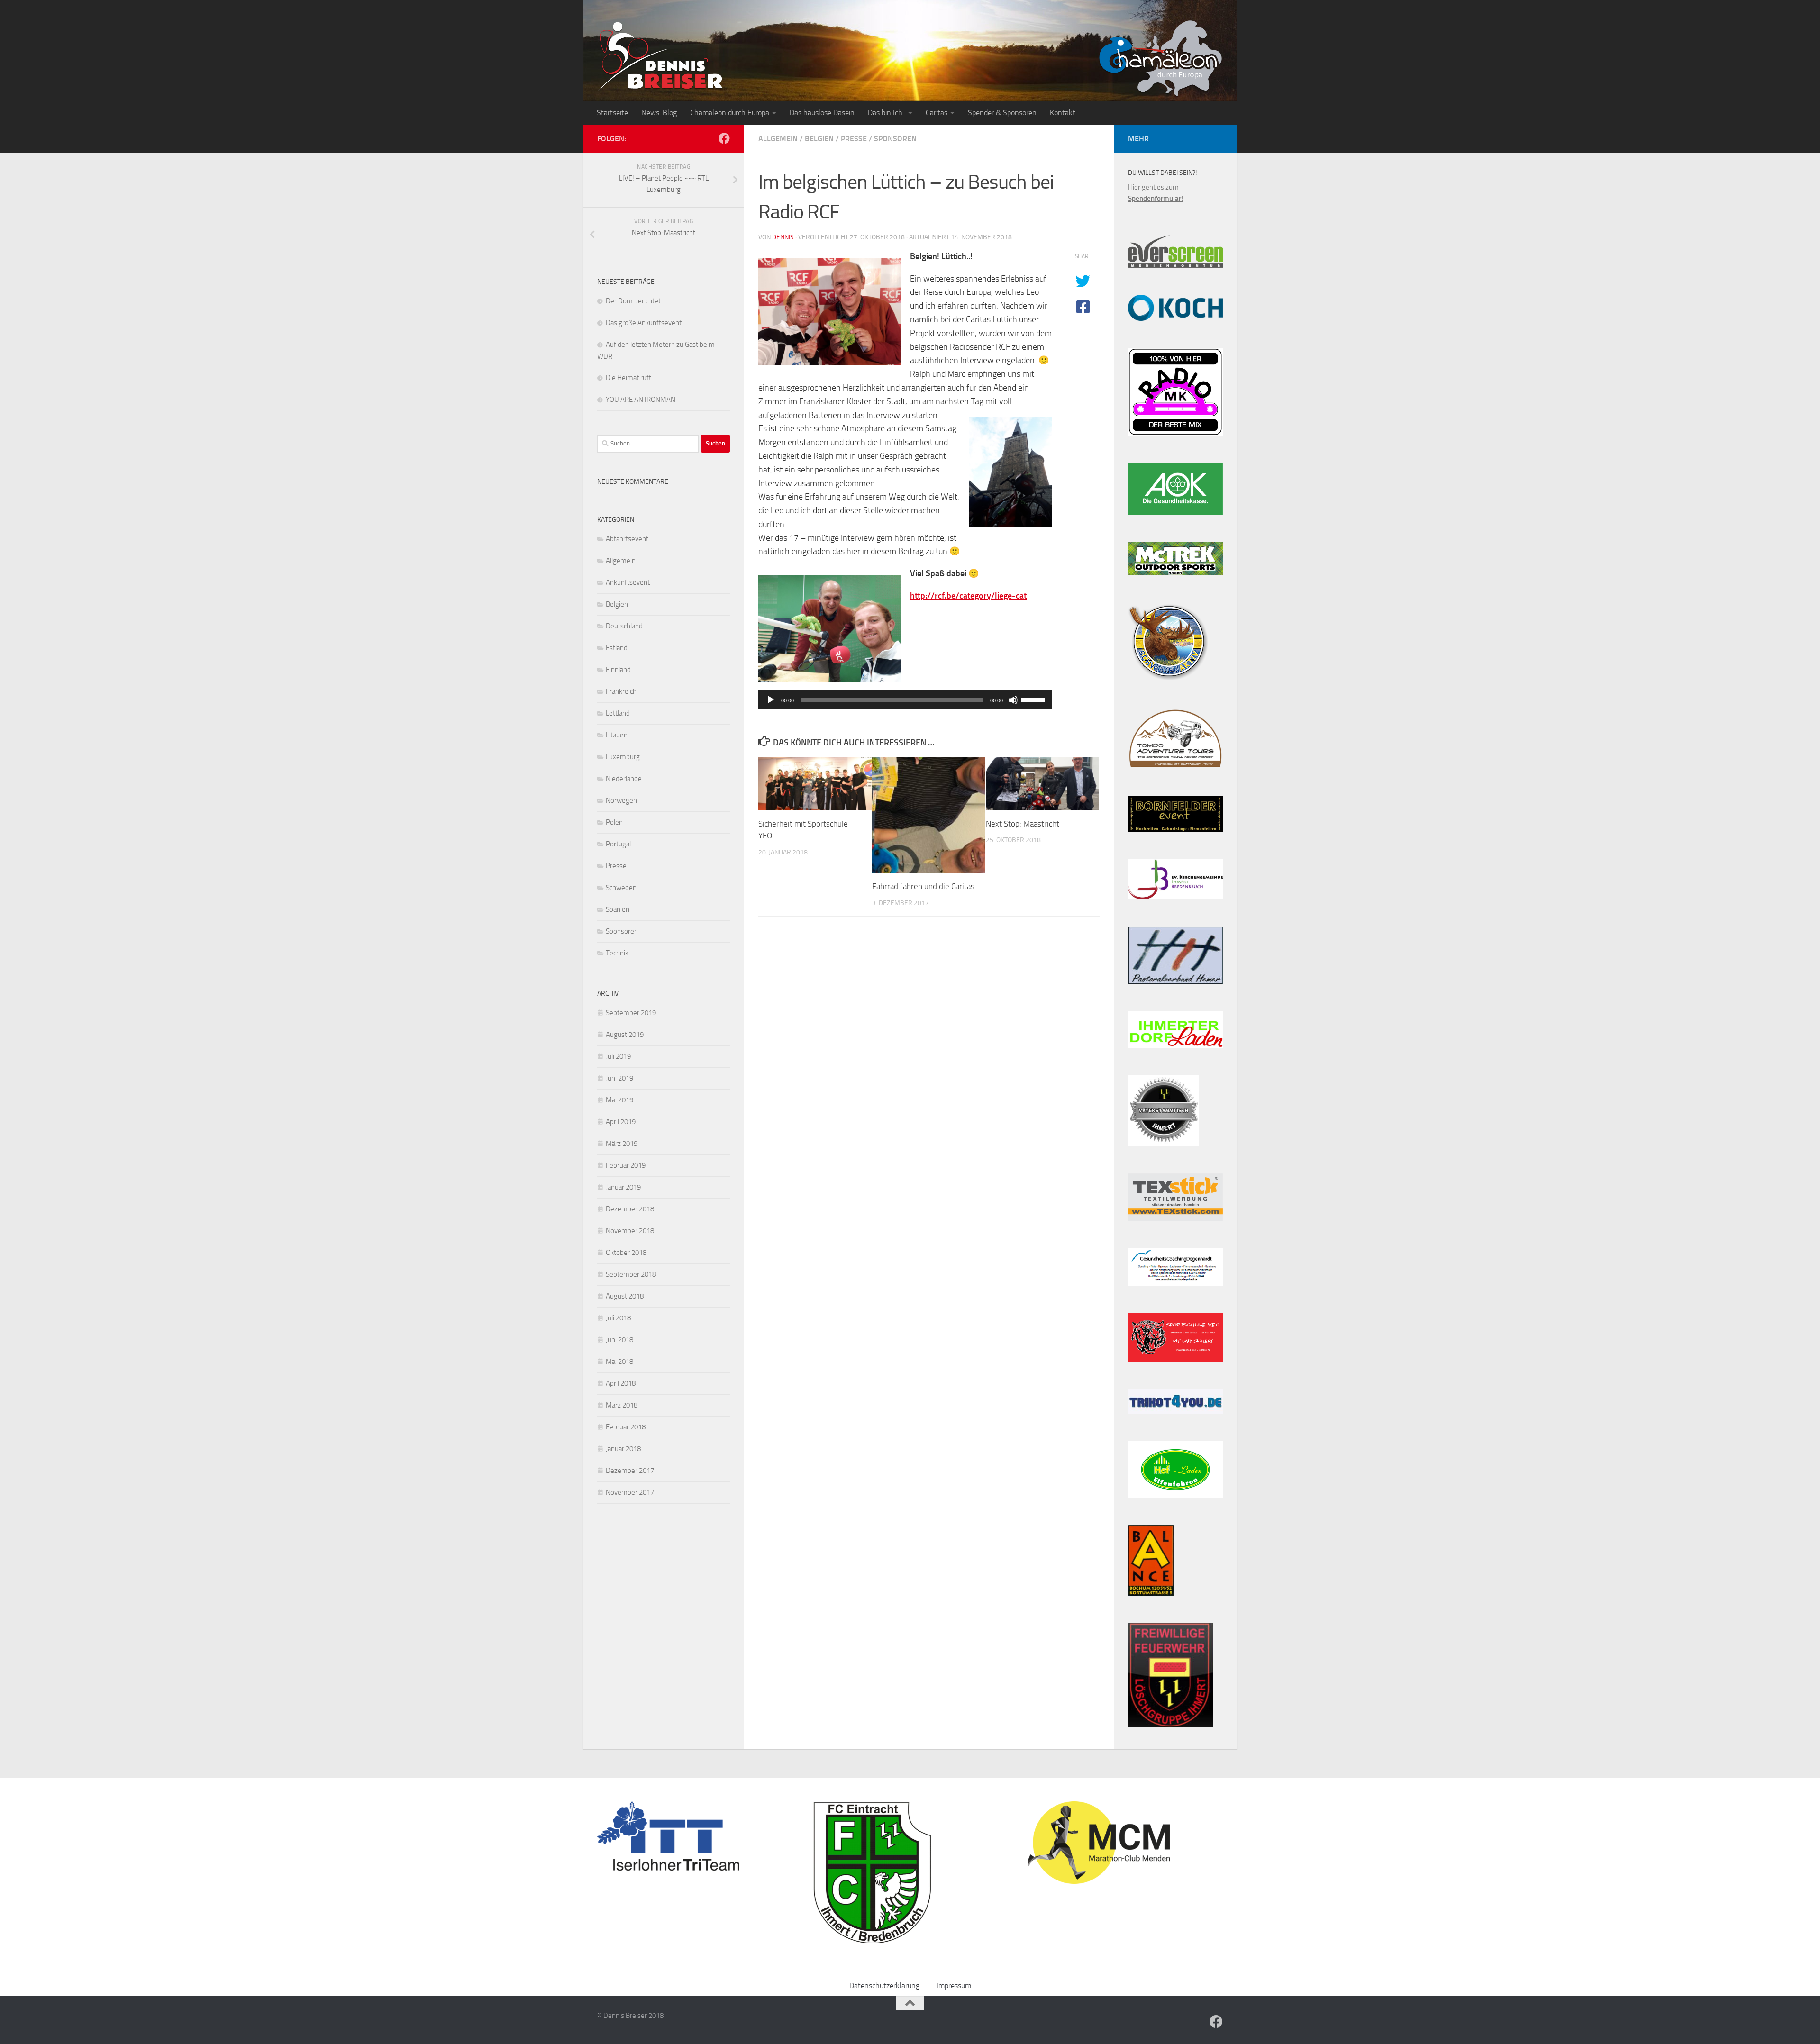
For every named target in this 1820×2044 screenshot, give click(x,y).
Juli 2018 (618, 1318)
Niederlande (624, 779)
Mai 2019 (619, 1100)
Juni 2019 (619, 1078)
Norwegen (621, 800)
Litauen (617, 735)
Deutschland (624, 626)
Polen (614, 822)
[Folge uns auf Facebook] (724, 138)
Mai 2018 (619, 1362)
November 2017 (630, 1492)
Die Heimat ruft (628, 378)
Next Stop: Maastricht (1023, 824)
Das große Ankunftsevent (644, 323)
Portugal (618, 844)
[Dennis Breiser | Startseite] (661, 57)
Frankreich (621, 691)
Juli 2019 (618, 1056)
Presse (854, 139)
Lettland (618, 713)
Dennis (783, 237)
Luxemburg (623, 757)
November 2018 (630, 1231)
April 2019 (621, 1122)
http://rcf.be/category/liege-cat (968, 596)
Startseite (612, 113)
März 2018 (622, 1405)
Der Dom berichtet (633, 301)
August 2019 (625, 1035)
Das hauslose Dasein (822, 113)
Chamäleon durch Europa (730, 113)
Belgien (819, 139)
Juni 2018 (619, 1340)
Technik (617, 953)
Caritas (937, 113)
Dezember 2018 (630, 1209)
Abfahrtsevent (627, 539)
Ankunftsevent (628, 582)
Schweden (621, 888)
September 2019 (631, 1013)
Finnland (618, 670)
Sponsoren (895, 139)
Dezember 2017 (630, 1471)
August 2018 (625, 1296)
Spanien (618, 909)
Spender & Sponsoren (1002, 113)
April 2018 (621, 1383)
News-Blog (659, 113)
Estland (617, 648)
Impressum (954, 1985)
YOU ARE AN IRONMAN (641, 400)
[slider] (1034, 699)
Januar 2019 (623, 1187)
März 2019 (622, 1144)
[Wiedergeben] (771, 700)
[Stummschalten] (1013, 700)
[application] (905, 700)
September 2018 (631, 1274)
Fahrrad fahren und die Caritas (923, 886)
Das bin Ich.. (887, 113)
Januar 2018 (623, 1449)
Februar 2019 (626, 1165)
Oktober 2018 (626, 1253)
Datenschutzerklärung (884, 1985)
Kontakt (1063, 113)
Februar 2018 (626, 1427)
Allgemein (778, 139)
